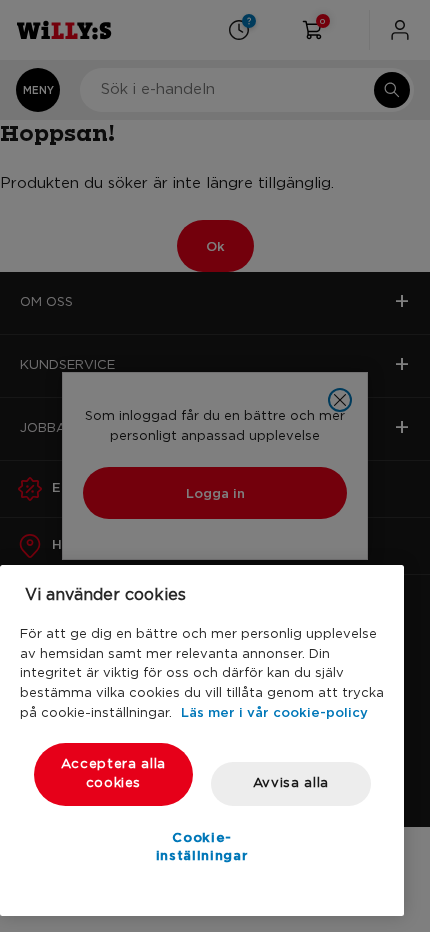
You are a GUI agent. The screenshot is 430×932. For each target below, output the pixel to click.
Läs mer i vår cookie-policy (274, 712)
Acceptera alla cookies (113, 773)
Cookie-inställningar (202, 846)
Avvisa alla (291, 783)
